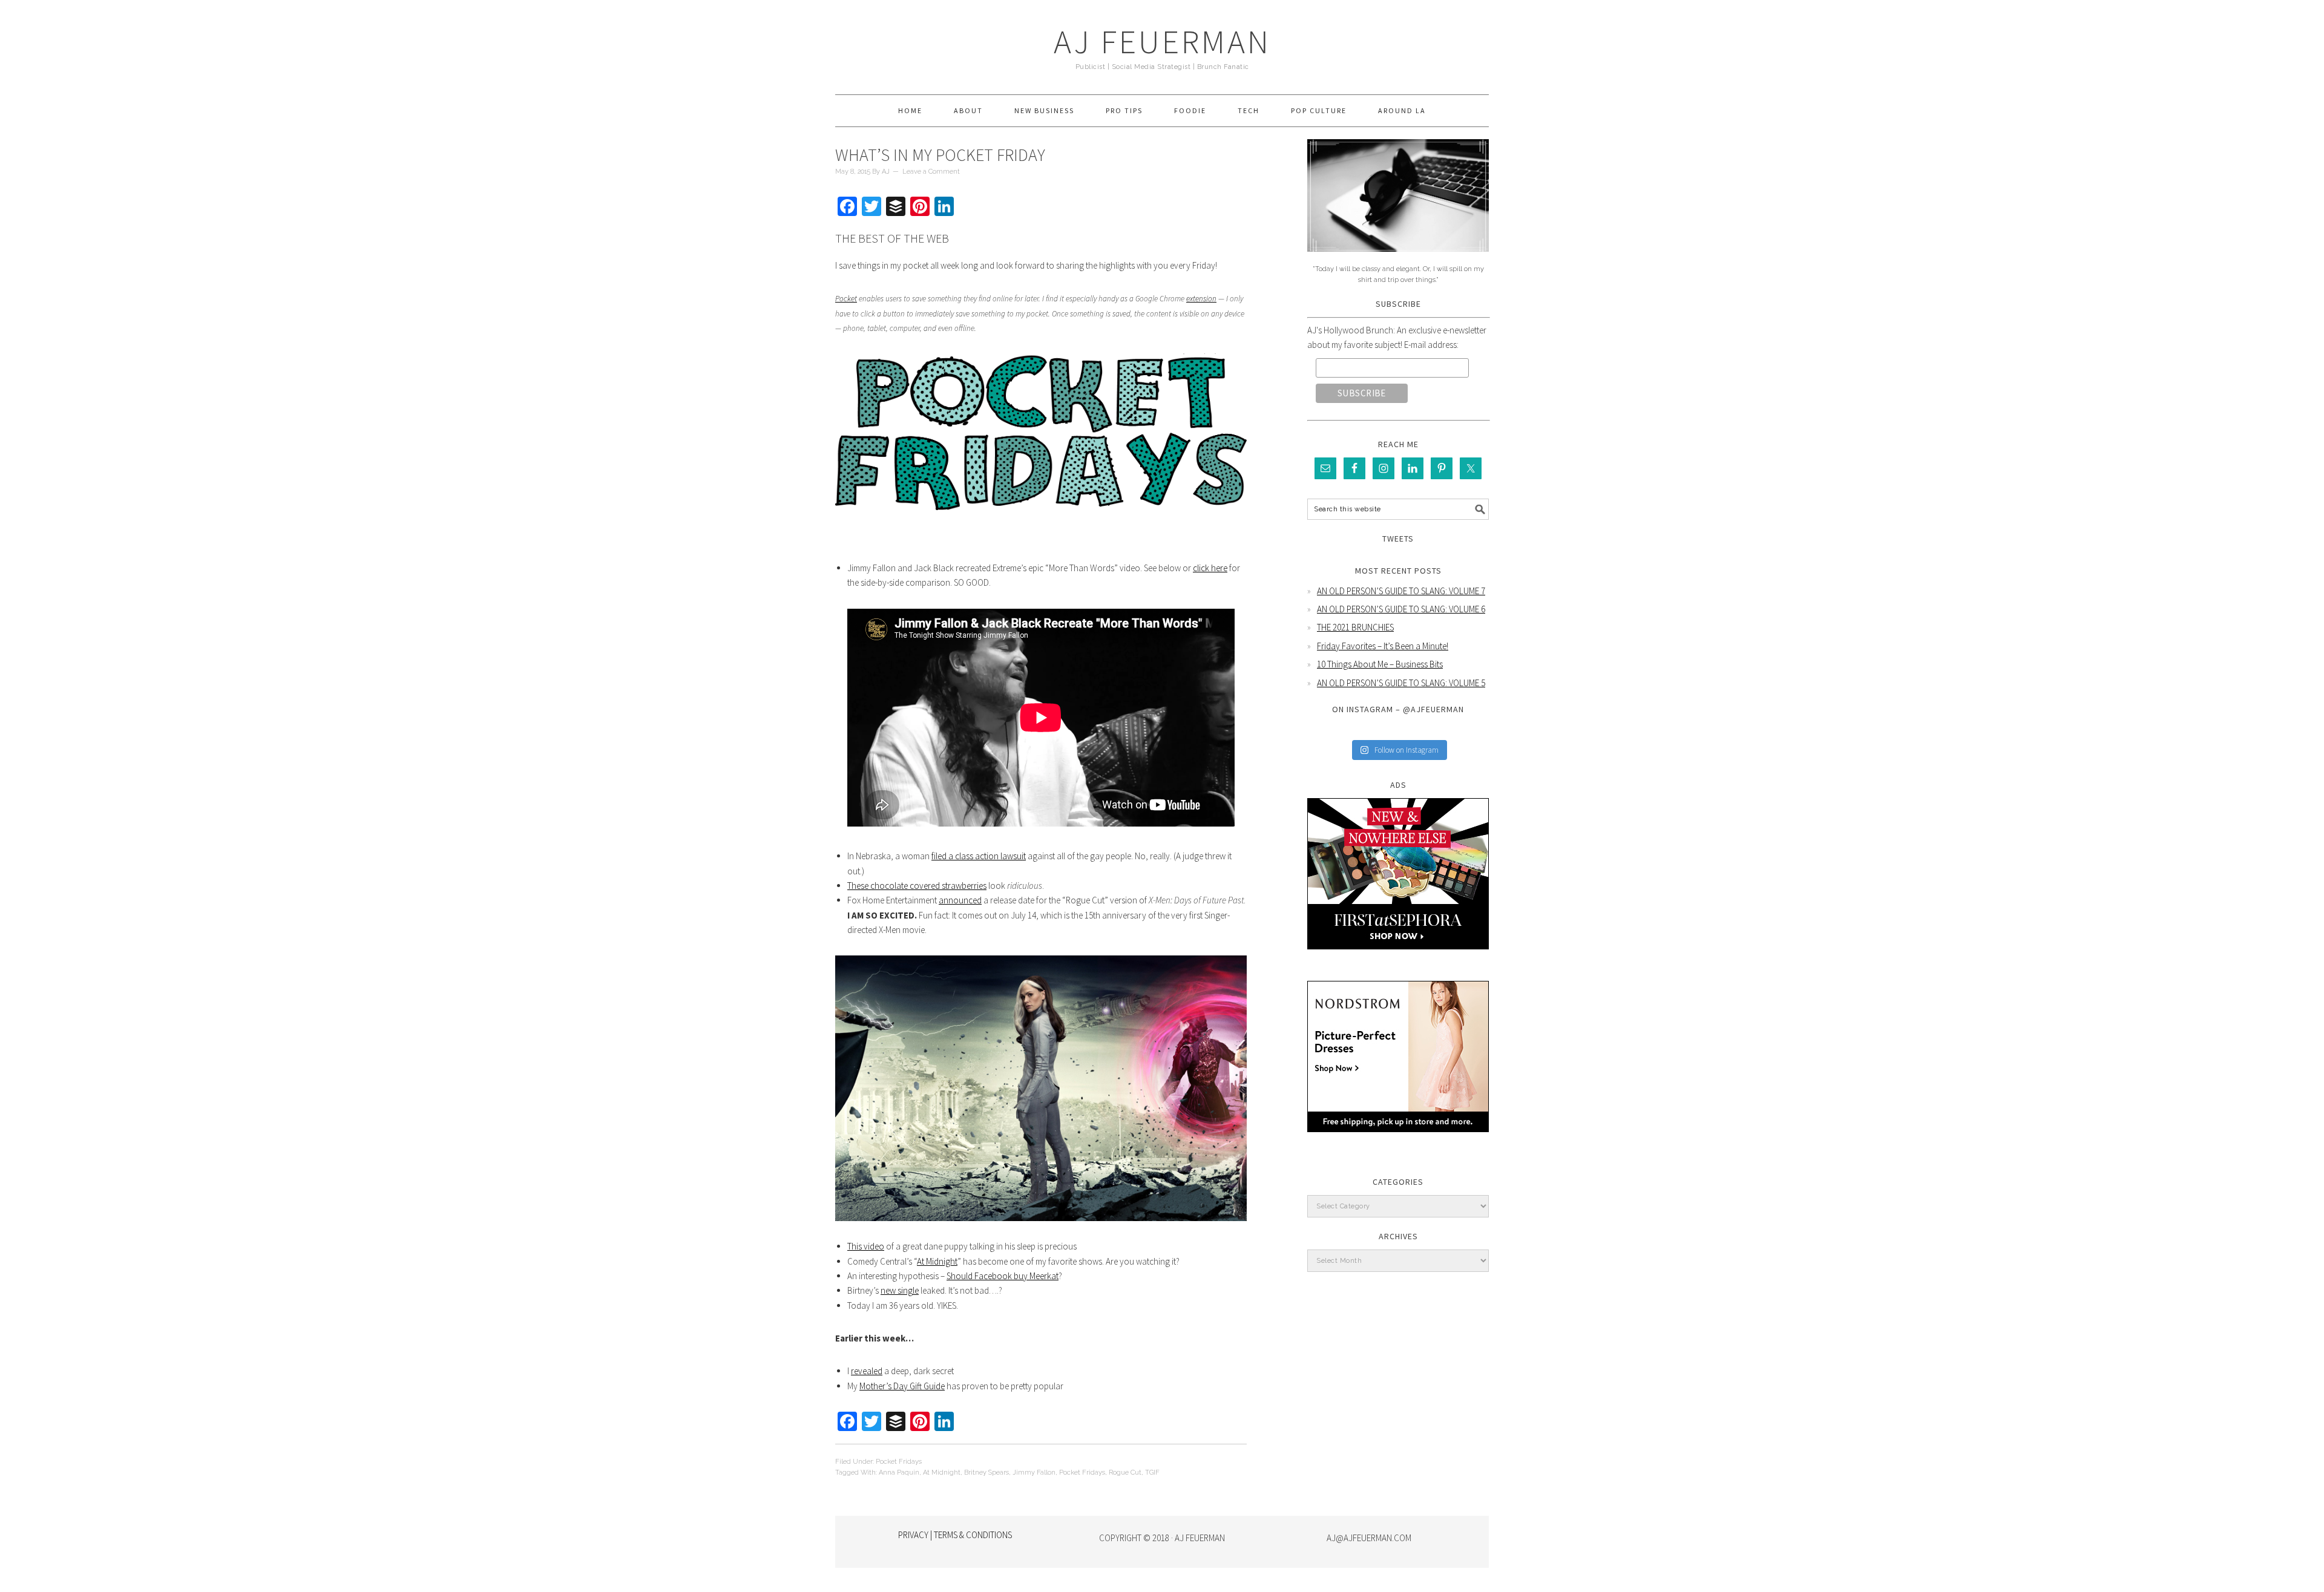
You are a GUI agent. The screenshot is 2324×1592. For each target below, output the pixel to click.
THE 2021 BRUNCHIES (1355, 627)
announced (960, 900)
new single (900, 1290)
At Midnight (937, 1261)
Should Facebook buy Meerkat (1003, 1276)
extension (1201, 299)
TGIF (1152, 1472)
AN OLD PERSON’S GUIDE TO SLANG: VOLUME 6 (1401, 609)
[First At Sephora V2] (1398, 958)
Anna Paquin (899, 1472)
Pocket (846, 299)
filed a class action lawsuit (979, 856)
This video (866, 1246)
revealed (867, 1371)
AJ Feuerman (1162, 41)
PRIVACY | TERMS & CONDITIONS (955, 1535)
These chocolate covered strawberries (917, 886)
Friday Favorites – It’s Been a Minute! (1383, 646)
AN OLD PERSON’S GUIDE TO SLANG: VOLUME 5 (1401, 683)
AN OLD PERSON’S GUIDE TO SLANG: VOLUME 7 (1401, 591)
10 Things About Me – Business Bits (1380, 664)
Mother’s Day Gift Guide (902, 1386)
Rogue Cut (1125, 1472)
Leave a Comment (931, 172)
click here (1210, 568)
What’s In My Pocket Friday (940, 155)
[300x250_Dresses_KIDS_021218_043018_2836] (1398, 1141)
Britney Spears (986, 1472)
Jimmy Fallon (1034, 1472)
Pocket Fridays (899, 1462)
